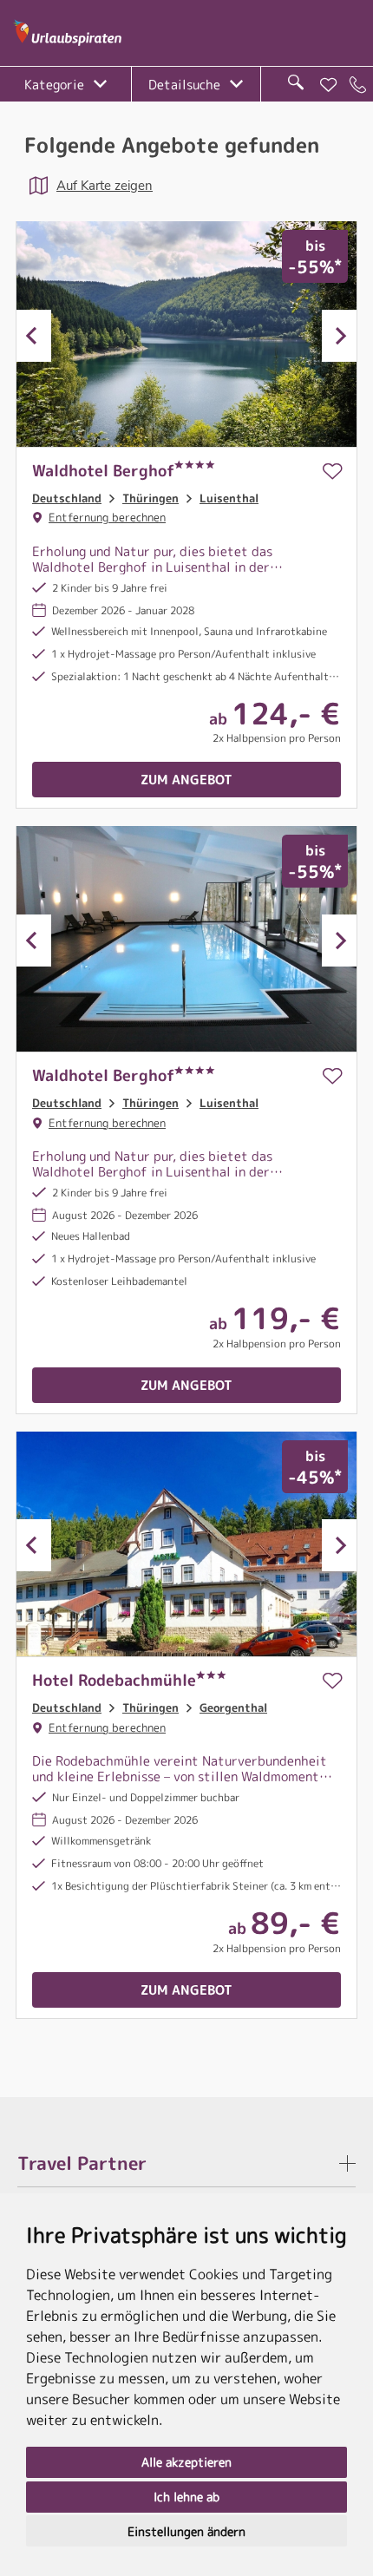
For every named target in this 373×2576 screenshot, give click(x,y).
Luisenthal (229, 498)
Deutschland (67, 498)
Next (339, 336)
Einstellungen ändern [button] (186, 2531)
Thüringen (151, 498)
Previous (34, 336)
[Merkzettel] (329, 85)
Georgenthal (233, 1708)
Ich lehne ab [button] (186, 2497)
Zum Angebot (186, 780)
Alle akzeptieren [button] (186, 2462)
